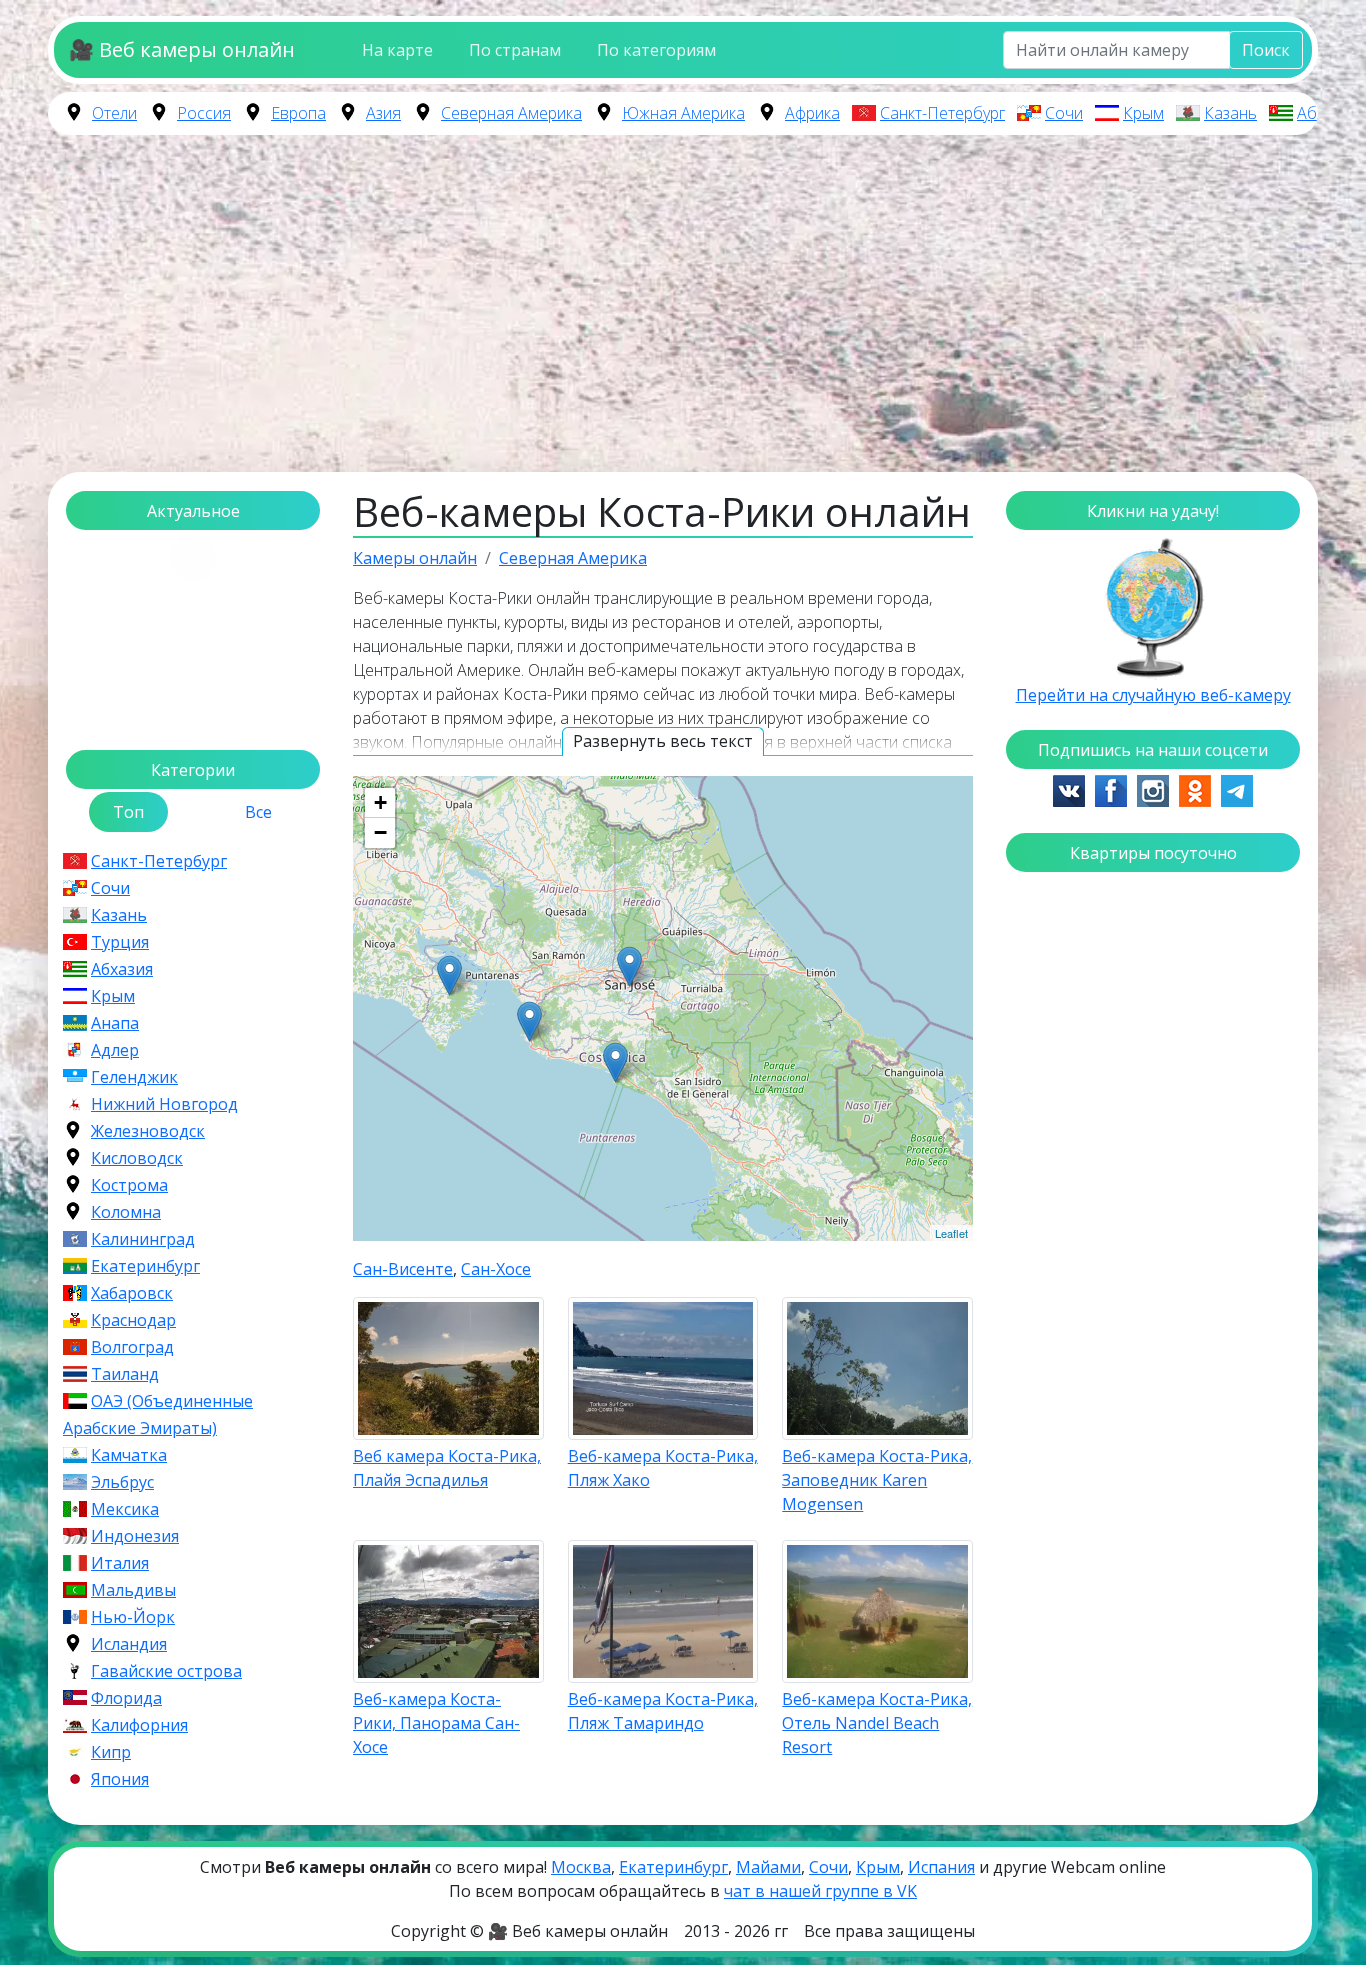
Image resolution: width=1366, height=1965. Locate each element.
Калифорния (139, 1725)
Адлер (115, 1050)
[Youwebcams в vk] (1069, 789)
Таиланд (125, 1374)
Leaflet (951, 1233)
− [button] (380, 832)
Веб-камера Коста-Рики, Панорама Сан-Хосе (436, 1723)
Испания (941, 1867)
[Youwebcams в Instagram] (1153, 789)
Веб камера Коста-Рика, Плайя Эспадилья (447, 1468)
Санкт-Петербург (942, 113)
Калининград (143, 1239)
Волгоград (132, 1347)
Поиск (1266, 50)
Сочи (1064, 113)
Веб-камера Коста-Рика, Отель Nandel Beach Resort (877, 1723)
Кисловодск (137, 1158)
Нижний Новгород (164, 1104)
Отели (114, 113)
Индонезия (135, 1536)
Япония (120, 1779)
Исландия (129, 1644)
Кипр (111, 1752)
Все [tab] (258, 812)
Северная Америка (511, 113)
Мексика (125, 1509)
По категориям (656, 50)
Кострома (129, 1185)
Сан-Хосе (496, 1269)
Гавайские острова (166, 1671)
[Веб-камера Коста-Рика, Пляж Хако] (529, 1021)
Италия (120, 1563)
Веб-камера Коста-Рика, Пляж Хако (663, 1468)
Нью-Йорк (133, 1617)
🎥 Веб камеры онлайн (182, 49)
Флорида (126, 1698)
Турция (120, 942)
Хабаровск (132, 1293)
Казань (1230, 113)
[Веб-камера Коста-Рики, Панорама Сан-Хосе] (629, 966)
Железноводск (148, 1131)
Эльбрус (122, 1482)
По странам (515, 50)
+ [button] (380, 802)
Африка (812, 113)
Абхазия (1328, 113)
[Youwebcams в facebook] (1111, 789)
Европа (298, 113)
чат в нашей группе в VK (820, 1891)
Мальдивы (133, 1590)
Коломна (126, 1212)
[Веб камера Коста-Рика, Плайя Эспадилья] (615, 1062)
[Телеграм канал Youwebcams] (1237, 789)
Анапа (115, 1023)
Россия (204, 113)
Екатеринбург (145, 1266)
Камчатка (129, 1455)
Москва (581, 1867)
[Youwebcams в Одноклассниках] (1195, 789)
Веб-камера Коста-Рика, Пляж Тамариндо (663, 1711)
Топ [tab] (128, 812)
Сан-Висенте (403, 1269)
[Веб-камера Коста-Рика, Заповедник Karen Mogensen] (449, 975)
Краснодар (133, 1320)
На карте (397, 50)
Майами (768, 1867)
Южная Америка (683, 113)
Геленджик (134, 1077)
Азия (383, 113)
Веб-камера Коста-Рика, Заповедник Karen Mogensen (877, 1480)
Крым (1143, 113)
